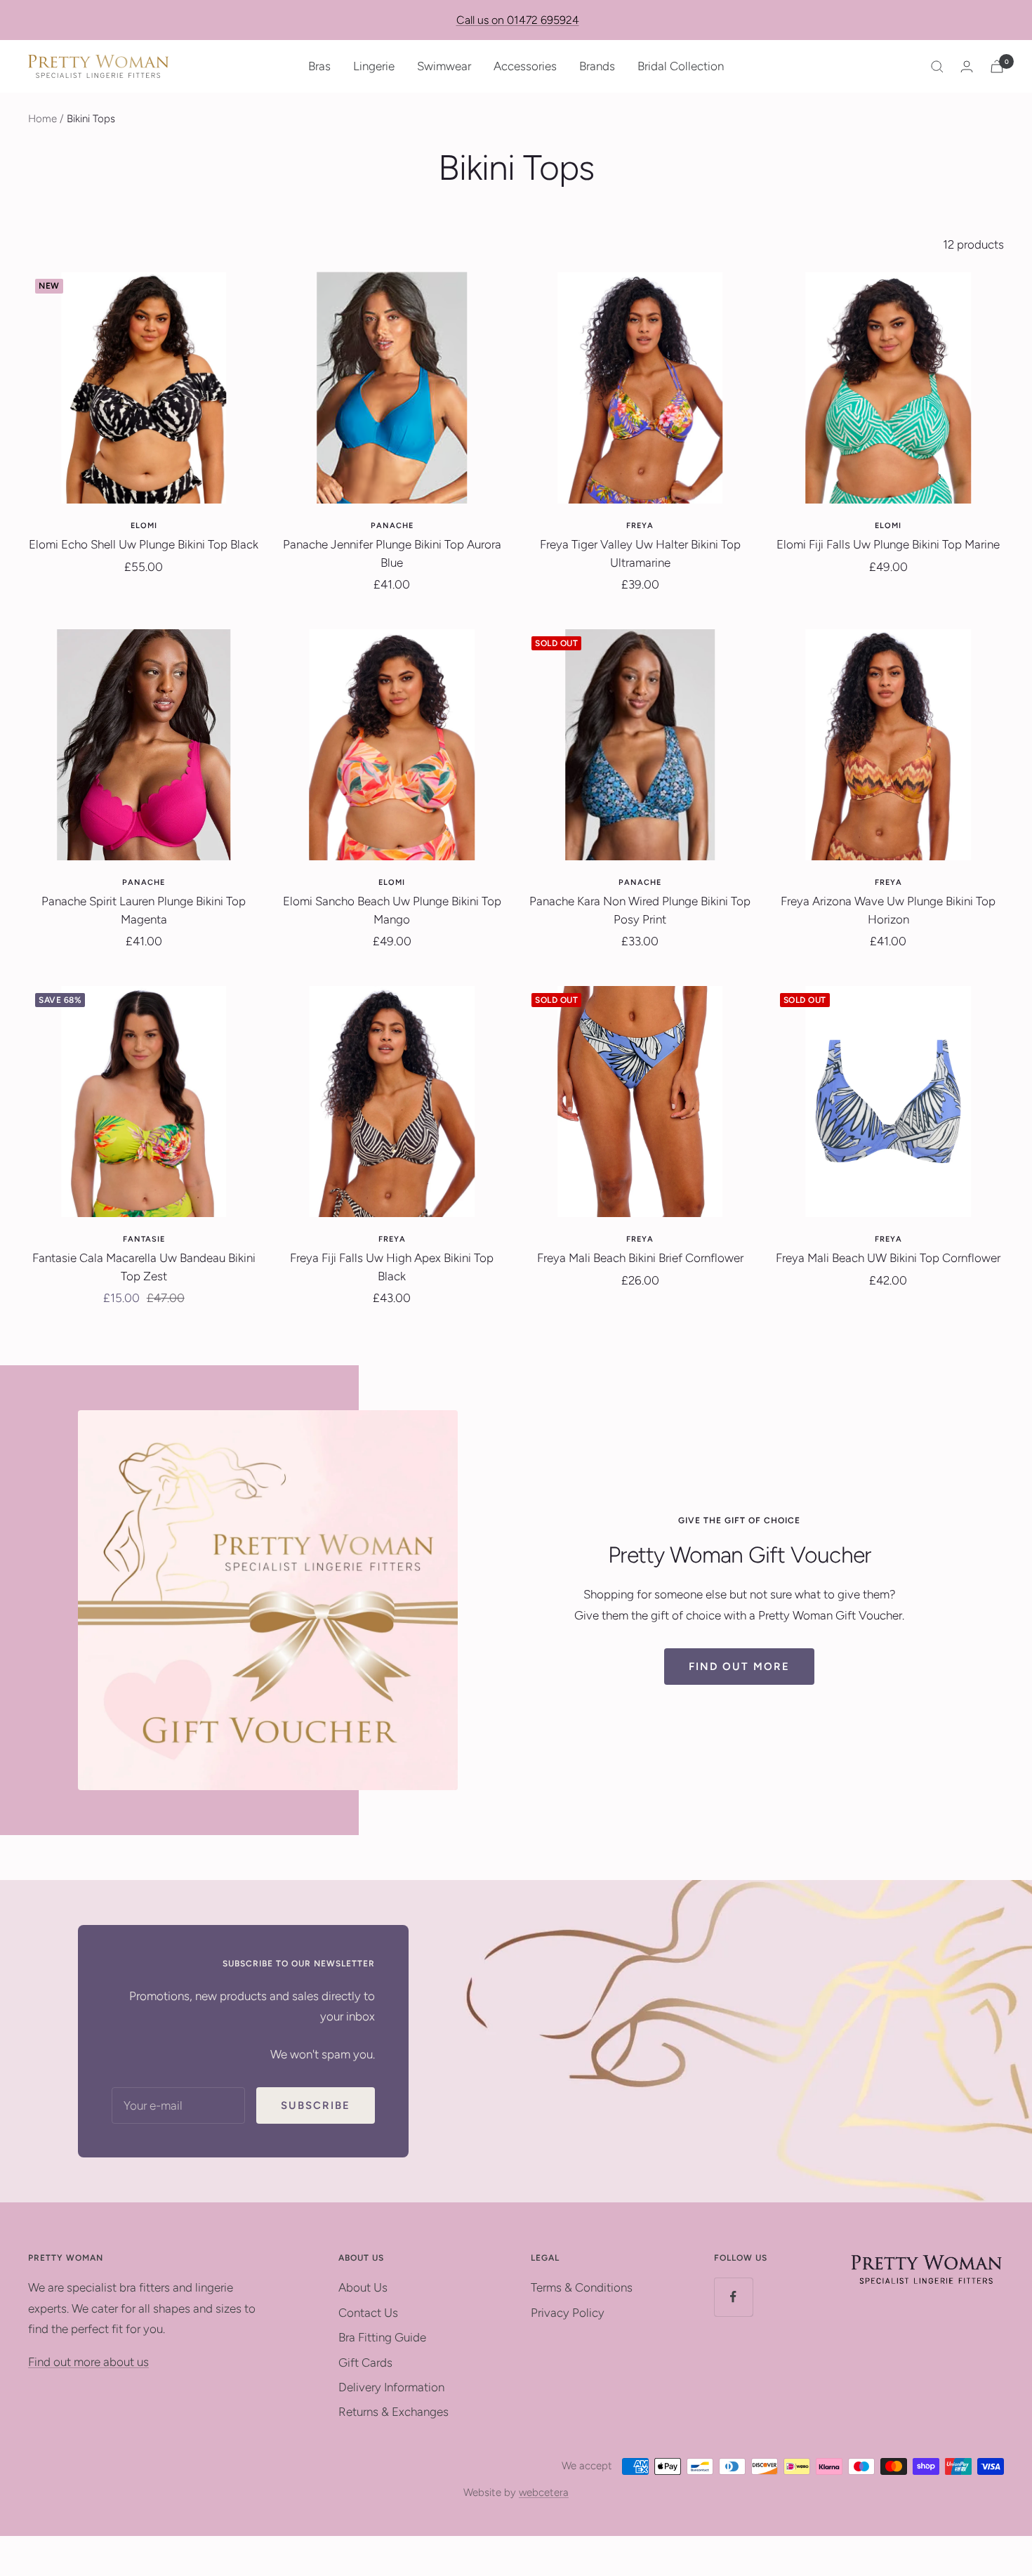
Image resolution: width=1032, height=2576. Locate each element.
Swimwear (444, 66)
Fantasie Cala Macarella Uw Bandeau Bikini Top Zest (144, 1267)
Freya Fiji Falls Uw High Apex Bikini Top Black (392, 1267)
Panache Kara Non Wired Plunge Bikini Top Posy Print (640, 910)
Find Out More (739, 1667)
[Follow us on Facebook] (733, 2297)
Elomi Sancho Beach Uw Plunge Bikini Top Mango (392, 910)
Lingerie (374, 66)
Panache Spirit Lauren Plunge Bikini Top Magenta (144, 910)
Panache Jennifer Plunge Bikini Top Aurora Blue (392, 553)
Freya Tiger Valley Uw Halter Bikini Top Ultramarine (640, 553)
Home (42, 119)
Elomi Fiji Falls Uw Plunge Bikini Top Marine (888, 544)
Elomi (144, 526)
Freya (640, 526)
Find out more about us (88, 2362)
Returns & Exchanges (393, 2412)
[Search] (937, 67)
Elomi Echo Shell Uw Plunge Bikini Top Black (144, 544)
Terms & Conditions (582, 2287)
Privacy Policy (568, 2313)
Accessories (525, 66)
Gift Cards (365, 2363)
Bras (319, 66)
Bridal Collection (681, 66)
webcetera (544, 2492)
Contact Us (368, 2313)
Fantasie (144, 1239)
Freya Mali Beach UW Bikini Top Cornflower (888, 1258)
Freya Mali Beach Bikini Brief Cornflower (640, 1258)
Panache (392, 526)
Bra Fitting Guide (382, 2337)
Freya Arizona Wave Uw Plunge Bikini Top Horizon (888, 910)
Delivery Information (391, 2387)
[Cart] (997, 66)
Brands (597, 66)
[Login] (967, 66)
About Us (363, 2287)
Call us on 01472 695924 (518, 20)
